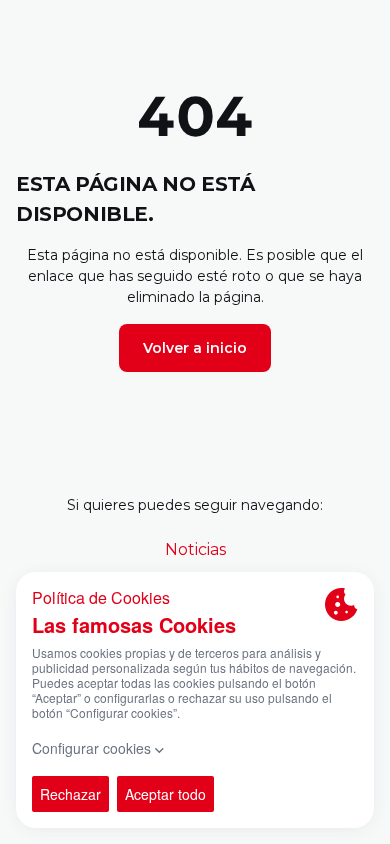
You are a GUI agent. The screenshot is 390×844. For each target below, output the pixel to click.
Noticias (195, 549)
